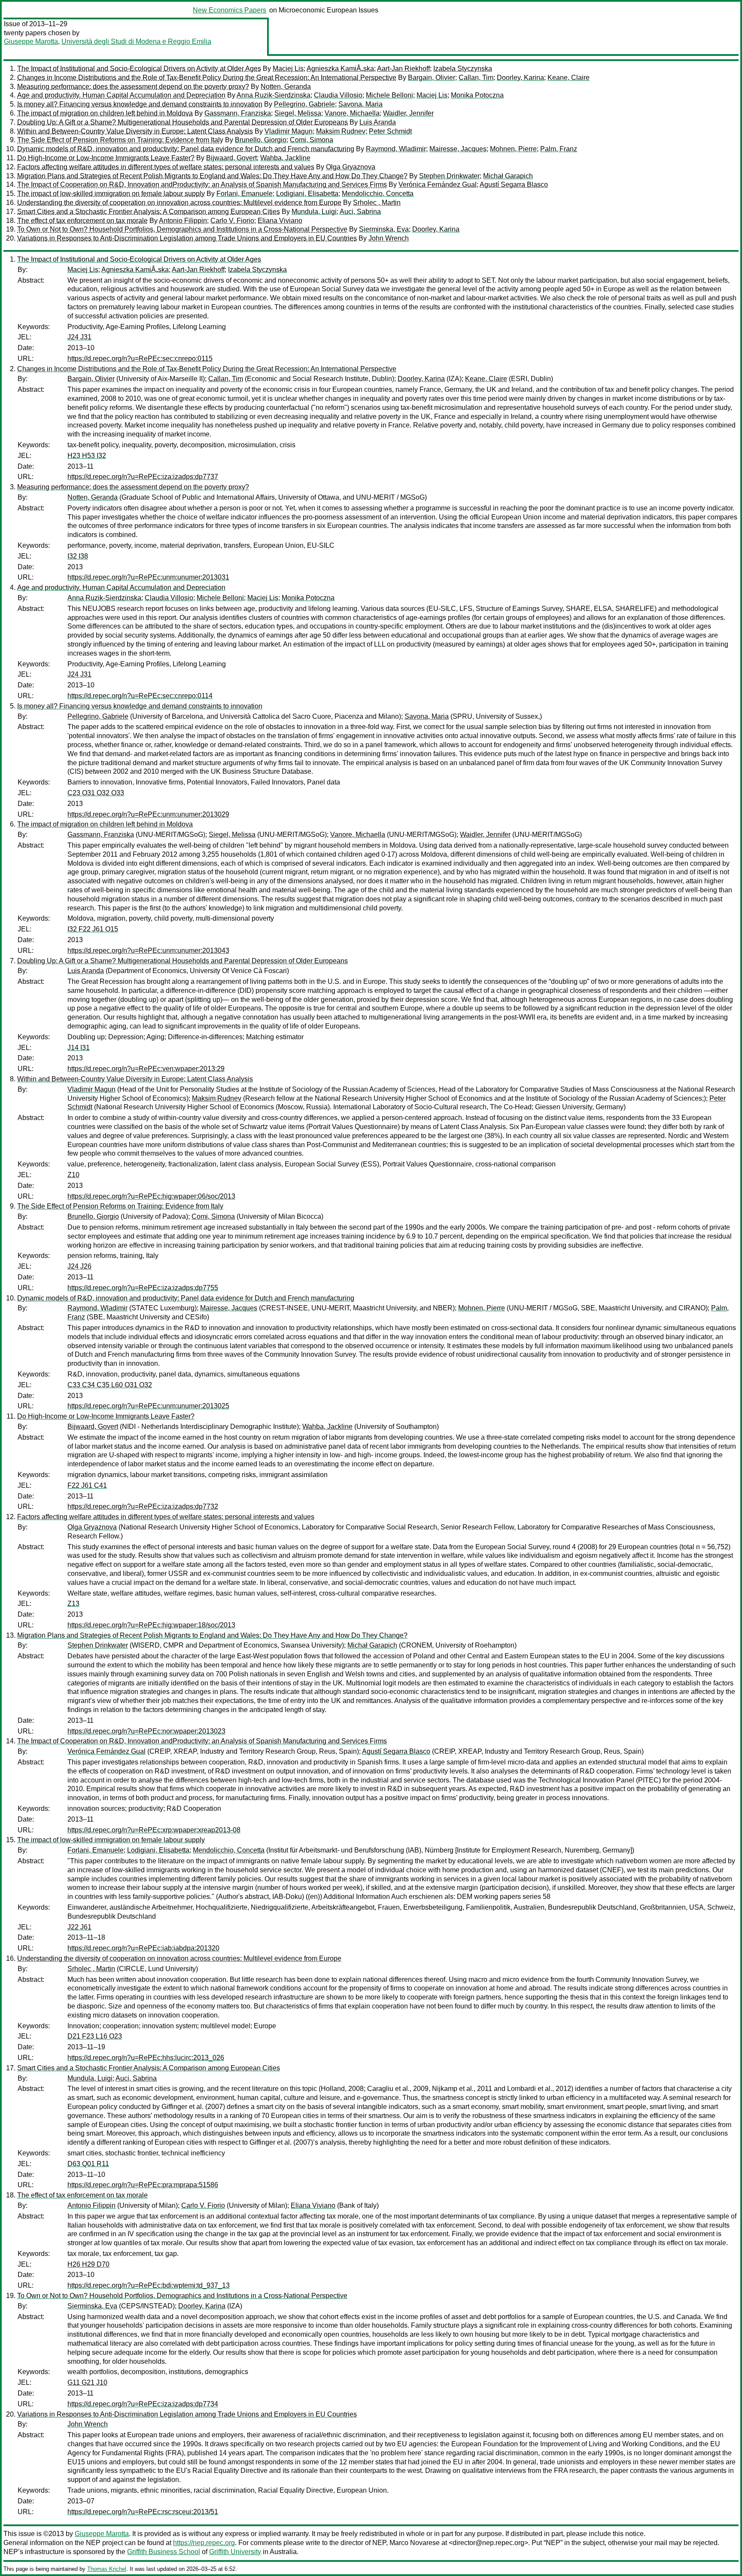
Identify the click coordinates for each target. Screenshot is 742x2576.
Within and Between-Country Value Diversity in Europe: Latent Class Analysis (135, 131)
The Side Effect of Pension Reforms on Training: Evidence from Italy (120, 140)
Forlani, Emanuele (245, 194)
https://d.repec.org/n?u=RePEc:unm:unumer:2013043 (148, 951)
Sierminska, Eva (384, 229)
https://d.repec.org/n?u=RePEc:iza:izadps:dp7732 (143, 1506)
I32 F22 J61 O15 (93, 929)
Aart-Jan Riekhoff (403, 69)
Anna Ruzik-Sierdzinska (274, 95)
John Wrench (389, 238)
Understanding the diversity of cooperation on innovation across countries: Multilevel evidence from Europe (179, 203)
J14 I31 (79, 1048)
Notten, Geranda (286, 87)
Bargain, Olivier (432, 78)
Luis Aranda (378, 122)
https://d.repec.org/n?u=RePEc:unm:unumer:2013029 (148, 814)
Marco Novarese (415, 2543)
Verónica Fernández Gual (438, 185)
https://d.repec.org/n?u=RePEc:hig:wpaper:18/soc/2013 (151, 1625)
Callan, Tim (476, 78)
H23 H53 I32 (87, 456)
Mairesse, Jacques (458, 149)
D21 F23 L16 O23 (95, 2036)
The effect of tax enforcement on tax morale (82, 221)
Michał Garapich (508, 176)
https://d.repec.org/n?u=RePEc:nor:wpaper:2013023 (146, 1731)
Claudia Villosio (338, 95)
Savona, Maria (360, 104)
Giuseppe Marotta (31, 41)
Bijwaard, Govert (231, 158)
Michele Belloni (389, 95)
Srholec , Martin (377, 203)
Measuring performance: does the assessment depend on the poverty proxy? (133, 87)
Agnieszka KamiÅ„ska (340, 69)
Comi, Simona (312, 140)
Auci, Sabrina (360, 212)
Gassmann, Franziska (238, 113)
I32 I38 (78, 556)
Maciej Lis (288, 69)
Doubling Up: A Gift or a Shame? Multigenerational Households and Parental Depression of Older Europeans (182, 122)
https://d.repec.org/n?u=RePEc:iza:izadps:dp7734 (143, 2404)
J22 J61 (79, 1927)
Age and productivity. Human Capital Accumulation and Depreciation (121, 95)
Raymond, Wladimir (396, 149)
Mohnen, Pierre (513, 149)
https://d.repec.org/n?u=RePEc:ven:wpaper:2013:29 (146, 1069)
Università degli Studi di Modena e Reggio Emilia (136, 41)
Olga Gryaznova (351, 167)
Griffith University (235, 2552)
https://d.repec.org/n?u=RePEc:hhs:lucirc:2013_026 (146, 2058)
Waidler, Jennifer (408, 113)
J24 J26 (79, 1266)
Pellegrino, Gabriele (304, 104)
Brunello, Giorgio (261, 140)
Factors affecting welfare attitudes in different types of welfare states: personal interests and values (166, 167)
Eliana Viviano (280, 221)
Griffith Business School (164, 2552)
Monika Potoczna (477, 95)
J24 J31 (79, 337)
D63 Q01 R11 (88, 2164)
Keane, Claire (569, 78)
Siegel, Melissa (298, 113)
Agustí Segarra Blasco (514, 185)
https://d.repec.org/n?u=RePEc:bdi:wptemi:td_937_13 (149, 2285)
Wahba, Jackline (285, 158)
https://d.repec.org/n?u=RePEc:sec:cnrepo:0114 (140, 696)
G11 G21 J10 (87, 2382)
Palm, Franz (559, 149)
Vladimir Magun (289, 131)
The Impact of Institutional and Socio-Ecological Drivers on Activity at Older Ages (139, 69)
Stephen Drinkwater (449, 176)
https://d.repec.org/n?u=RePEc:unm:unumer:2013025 (148, 1406)
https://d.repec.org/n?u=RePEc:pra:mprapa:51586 (143, 2185)
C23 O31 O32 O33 (96, 793)
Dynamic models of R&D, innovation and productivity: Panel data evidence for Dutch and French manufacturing (186, 149)
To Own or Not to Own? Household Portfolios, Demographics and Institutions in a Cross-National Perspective (182, 229)
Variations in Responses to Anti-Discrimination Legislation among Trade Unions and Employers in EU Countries (187, 238)
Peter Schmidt (390, 131)
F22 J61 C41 (87, 1485)
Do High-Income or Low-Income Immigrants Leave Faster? (106, 158)
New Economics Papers (230, 10)
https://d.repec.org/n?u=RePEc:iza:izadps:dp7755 (143, 1288)
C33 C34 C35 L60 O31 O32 (110, 1385)
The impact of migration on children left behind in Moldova (105, 113)
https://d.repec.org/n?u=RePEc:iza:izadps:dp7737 (143, 477)
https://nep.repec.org (204, 2543)
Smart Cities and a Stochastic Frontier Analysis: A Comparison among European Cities (149, 212)
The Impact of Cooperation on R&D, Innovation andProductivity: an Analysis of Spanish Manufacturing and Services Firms (202, 185)
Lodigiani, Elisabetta (307, 194)
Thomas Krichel (107, 2569)
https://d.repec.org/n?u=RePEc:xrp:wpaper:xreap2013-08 (154, 1830)
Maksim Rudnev (341, 131)
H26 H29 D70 (88, 2264)
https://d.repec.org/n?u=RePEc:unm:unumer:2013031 (148, 577)
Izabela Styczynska (463, 69)
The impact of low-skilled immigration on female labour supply (111, 194)
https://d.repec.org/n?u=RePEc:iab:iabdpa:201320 (143, 1948)
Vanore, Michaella (352, 113)
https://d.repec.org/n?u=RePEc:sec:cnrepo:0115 (140, 359)
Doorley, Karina (520, 78)
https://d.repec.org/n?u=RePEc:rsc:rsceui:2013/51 (143, 2512)
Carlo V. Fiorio (232, 221)
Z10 (73, 1175)
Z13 (73, 1604)
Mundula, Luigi (314, 212)
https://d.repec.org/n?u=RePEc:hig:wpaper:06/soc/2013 (151, 1196)
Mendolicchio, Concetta (378, 194)
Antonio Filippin (183, 221)
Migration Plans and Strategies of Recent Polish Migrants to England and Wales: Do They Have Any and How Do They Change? (212, 176)
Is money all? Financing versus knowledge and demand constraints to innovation (140, 104)
